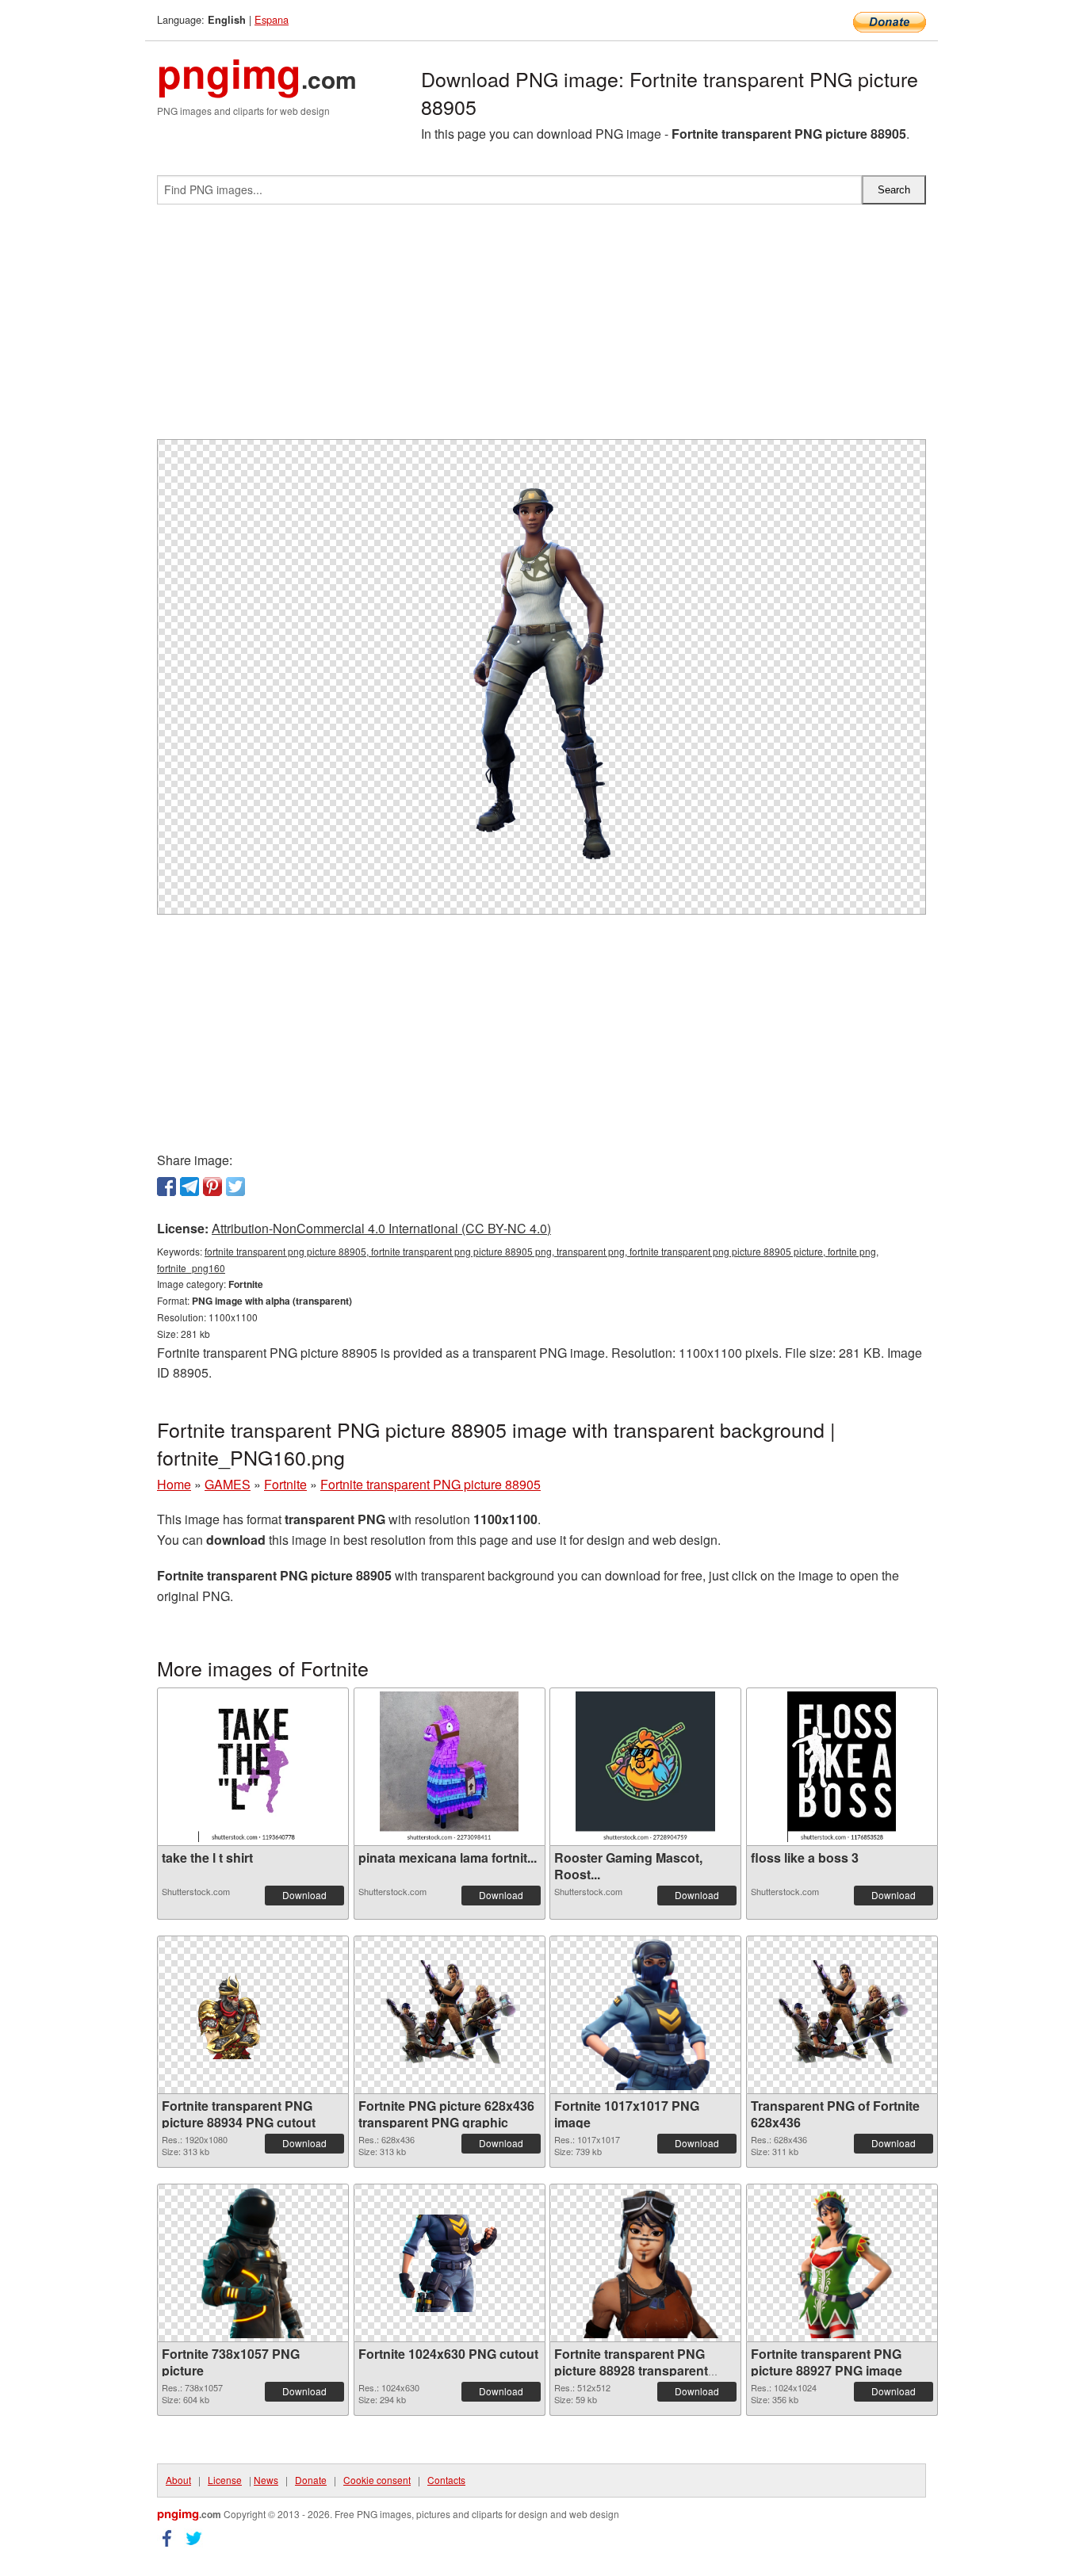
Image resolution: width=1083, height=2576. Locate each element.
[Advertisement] (541, 328)
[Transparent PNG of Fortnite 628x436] (842, 2015)
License (225, 2480)
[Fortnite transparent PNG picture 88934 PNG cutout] (253, 2015)
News (266, 2480)
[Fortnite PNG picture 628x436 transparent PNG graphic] (450, 2015)
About (178, 2480)
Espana (272, 19)
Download (304, 1895)
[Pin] (212, 1187)
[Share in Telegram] (189, 1187)
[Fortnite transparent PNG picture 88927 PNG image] (842, 2263)
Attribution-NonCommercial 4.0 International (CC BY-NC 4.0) (381, 1228)
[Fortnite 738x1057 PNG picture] (253, 2263)
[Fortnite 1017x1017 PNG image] (645, 2015)
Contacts (446, 2480)
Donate (311, 2480)
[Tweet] (235, 1187)
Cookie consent (377, 2480)
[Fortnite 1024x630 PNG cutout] (450, 2263)
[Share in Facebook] (166, 1187)
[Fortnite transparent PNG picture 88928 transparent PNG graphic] (645, 2263)
